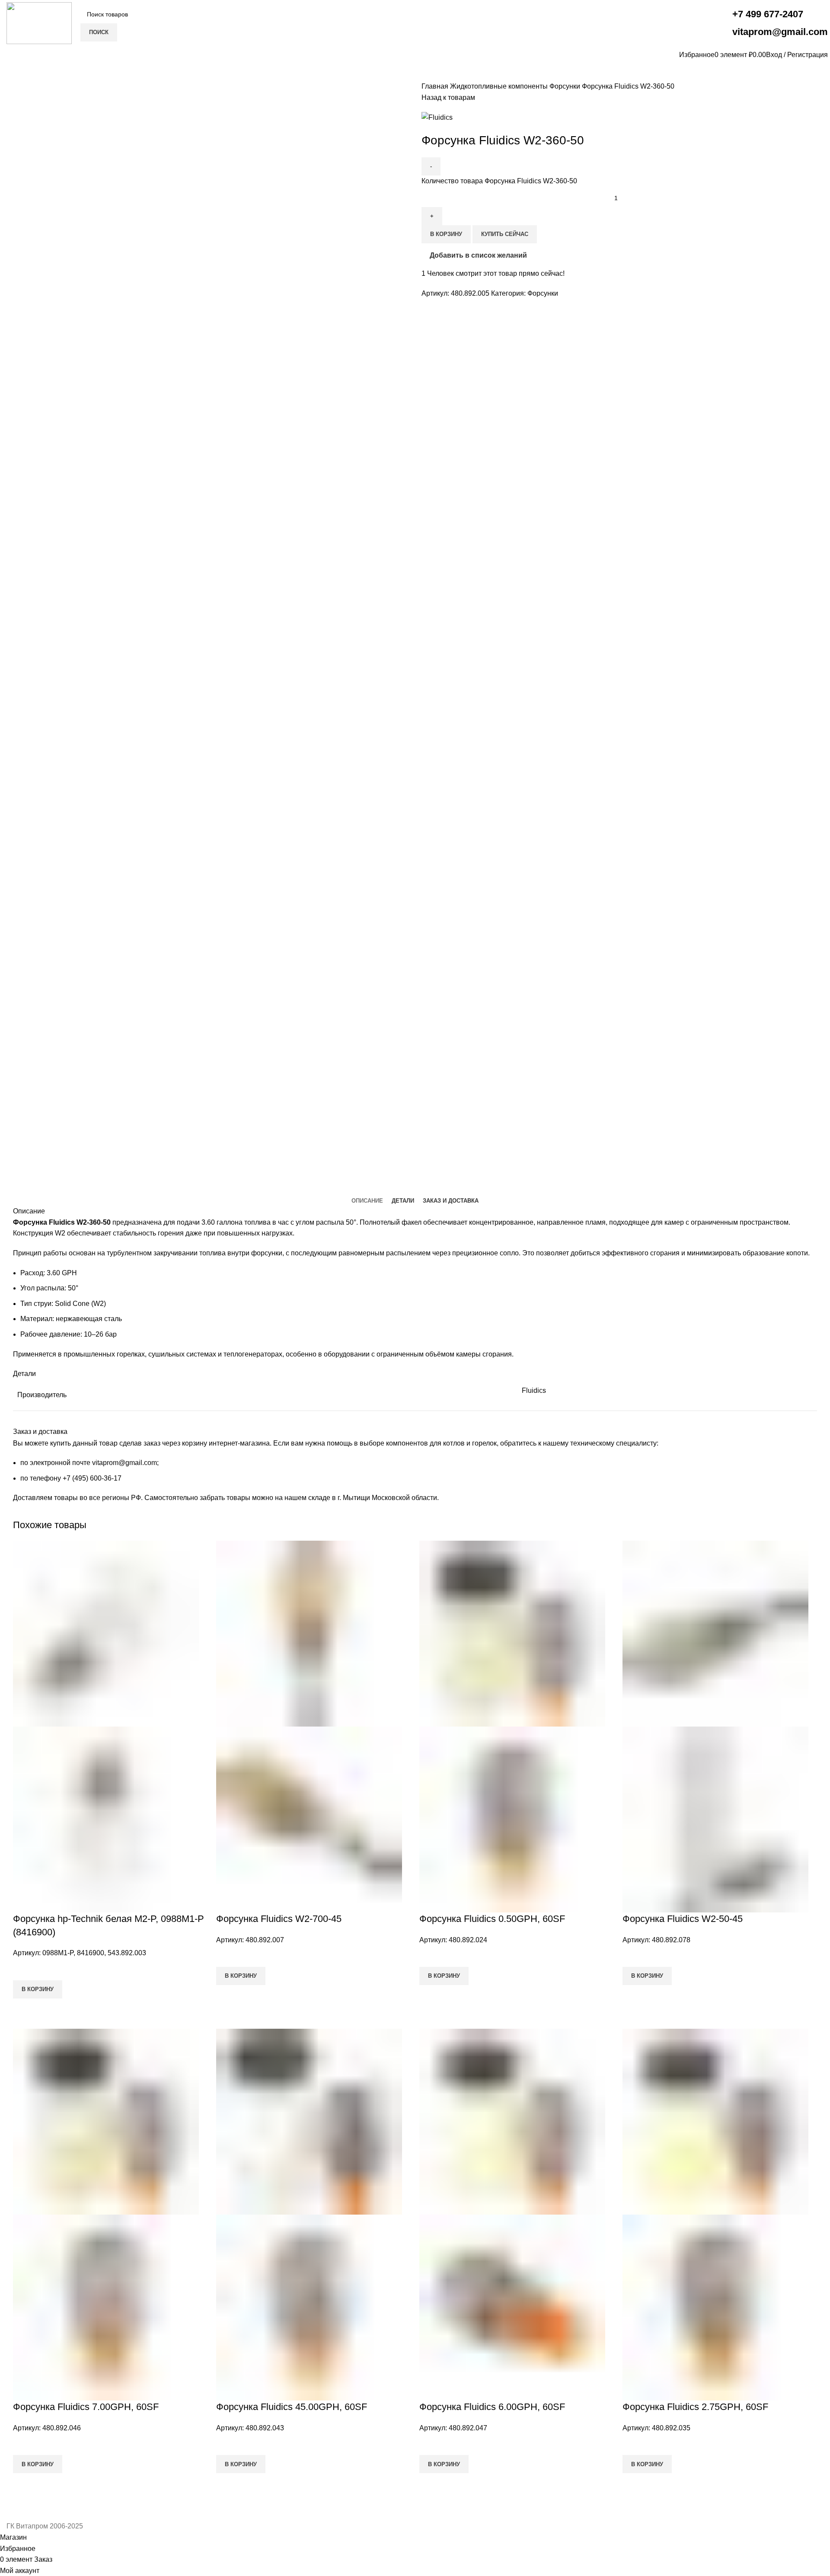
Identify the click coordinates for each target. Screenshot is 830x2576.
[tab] (367, 1201)
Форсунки (566, 86)
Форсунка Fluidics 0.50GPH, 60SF (492, 1919)
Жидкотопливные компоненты (500, 86)
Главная (436, 86)
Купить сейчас (505, 234)
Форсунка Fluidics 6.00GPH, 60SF (492, 2407)
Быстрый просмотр (24, 2009)
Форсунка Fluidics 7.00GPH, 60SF (86, 2407)
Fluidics (534, 1390)
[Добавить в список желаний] (24, 1970)
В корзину (446, 234)
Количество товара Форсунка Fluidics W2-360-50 (499, 181)
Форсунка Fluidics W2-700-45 (279, 1919)
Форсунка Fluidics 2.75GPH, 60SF (695, 2407)
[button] (38, 1989)
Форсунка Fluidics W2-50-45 (683, 1919)
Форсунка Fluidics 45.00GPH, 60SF (292, 2407)
